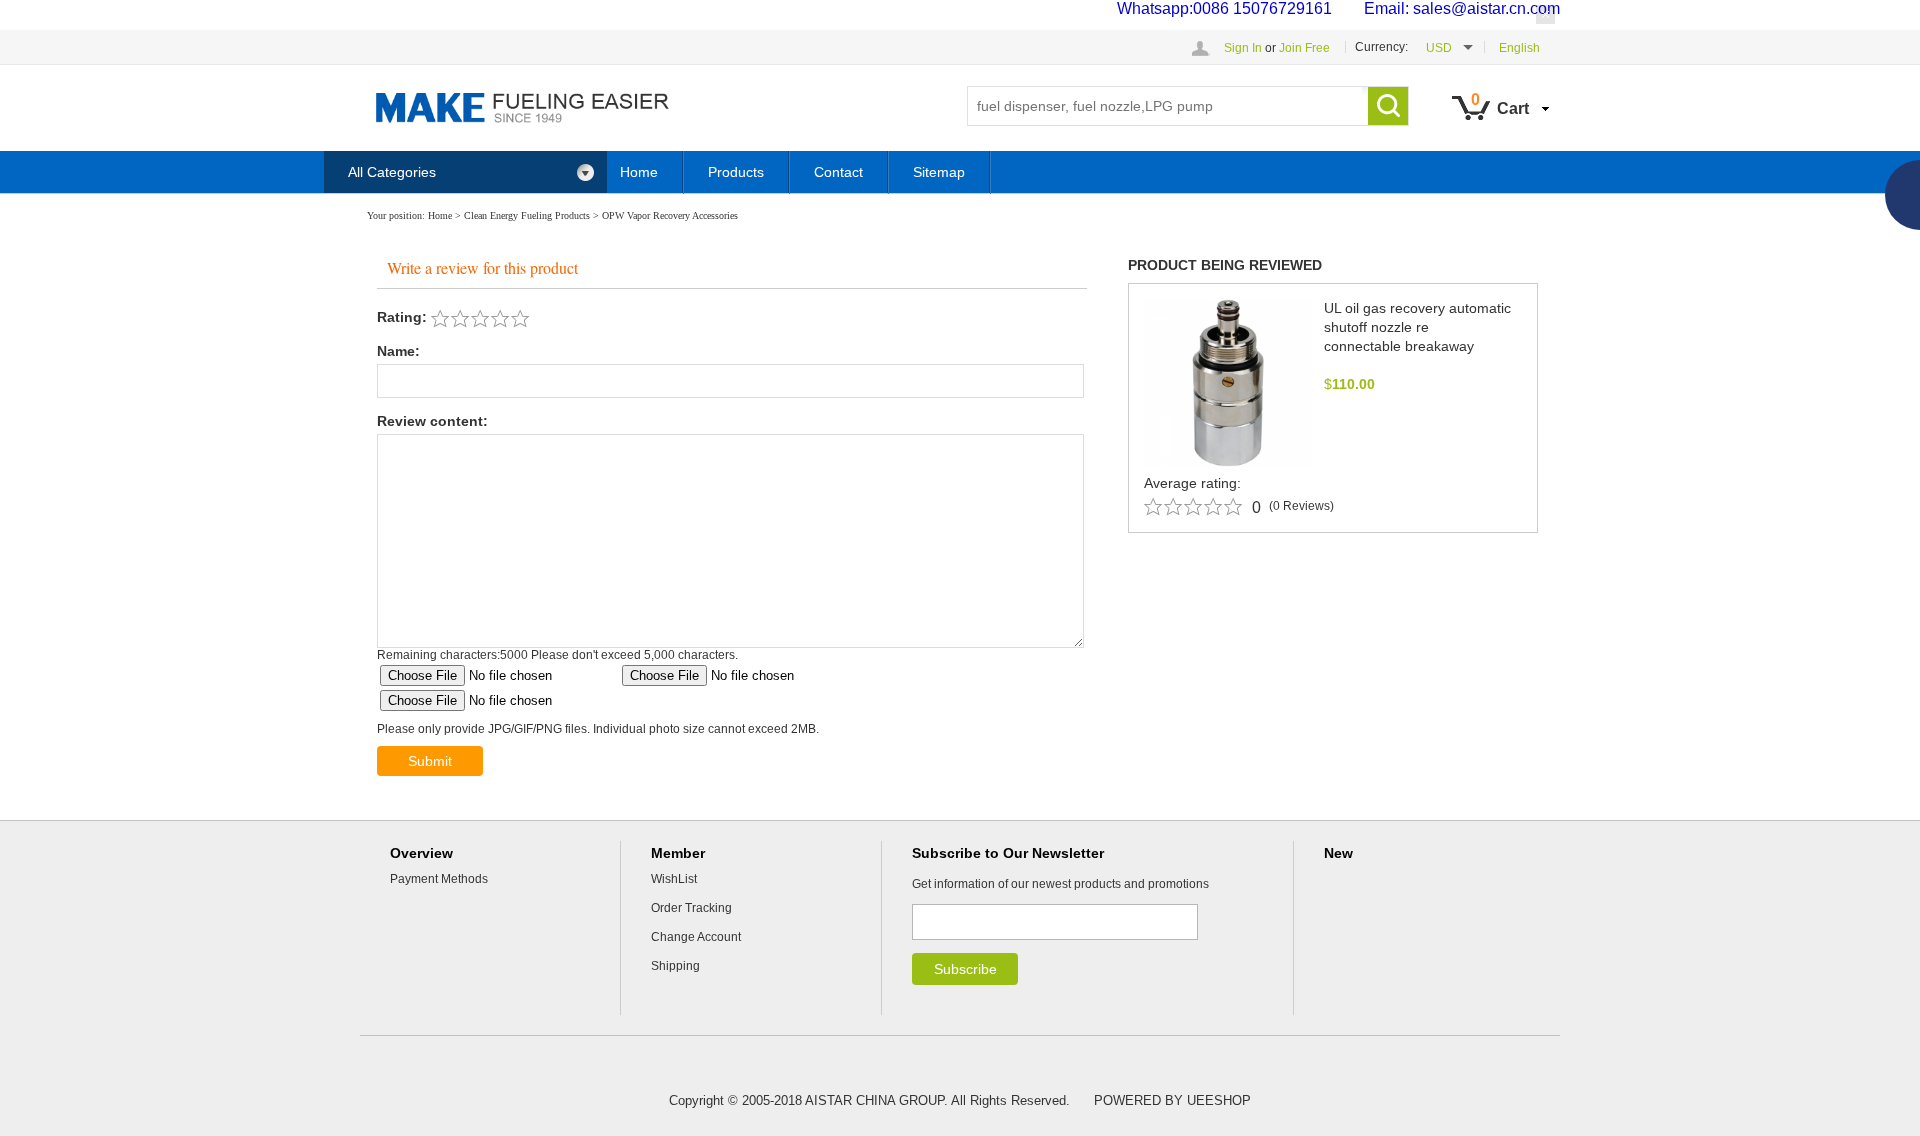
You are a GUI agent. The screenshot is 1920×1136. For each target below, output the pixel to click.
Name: (398, 351)
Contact (838, 172)
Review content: (432, 421)
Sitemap (939, 172)
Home (639, 172)
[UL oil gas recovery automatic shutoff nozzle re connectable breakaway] (1228, 382)
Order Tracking (691, 908)
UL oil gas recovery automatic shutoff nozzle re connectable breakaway (1417, 327)
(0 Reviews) (1301, 506)
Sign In (1243, 48)
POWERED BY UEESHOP (1172, 1100)
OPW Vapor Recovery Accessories (670, 215)
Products (736, 172)
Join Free (1304, 48)
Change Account (696, 937)
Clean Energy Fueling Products (527, 215)
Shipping (675, 966)
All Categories (392, 172)
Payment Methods (439, 879)
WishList (674, 879)
